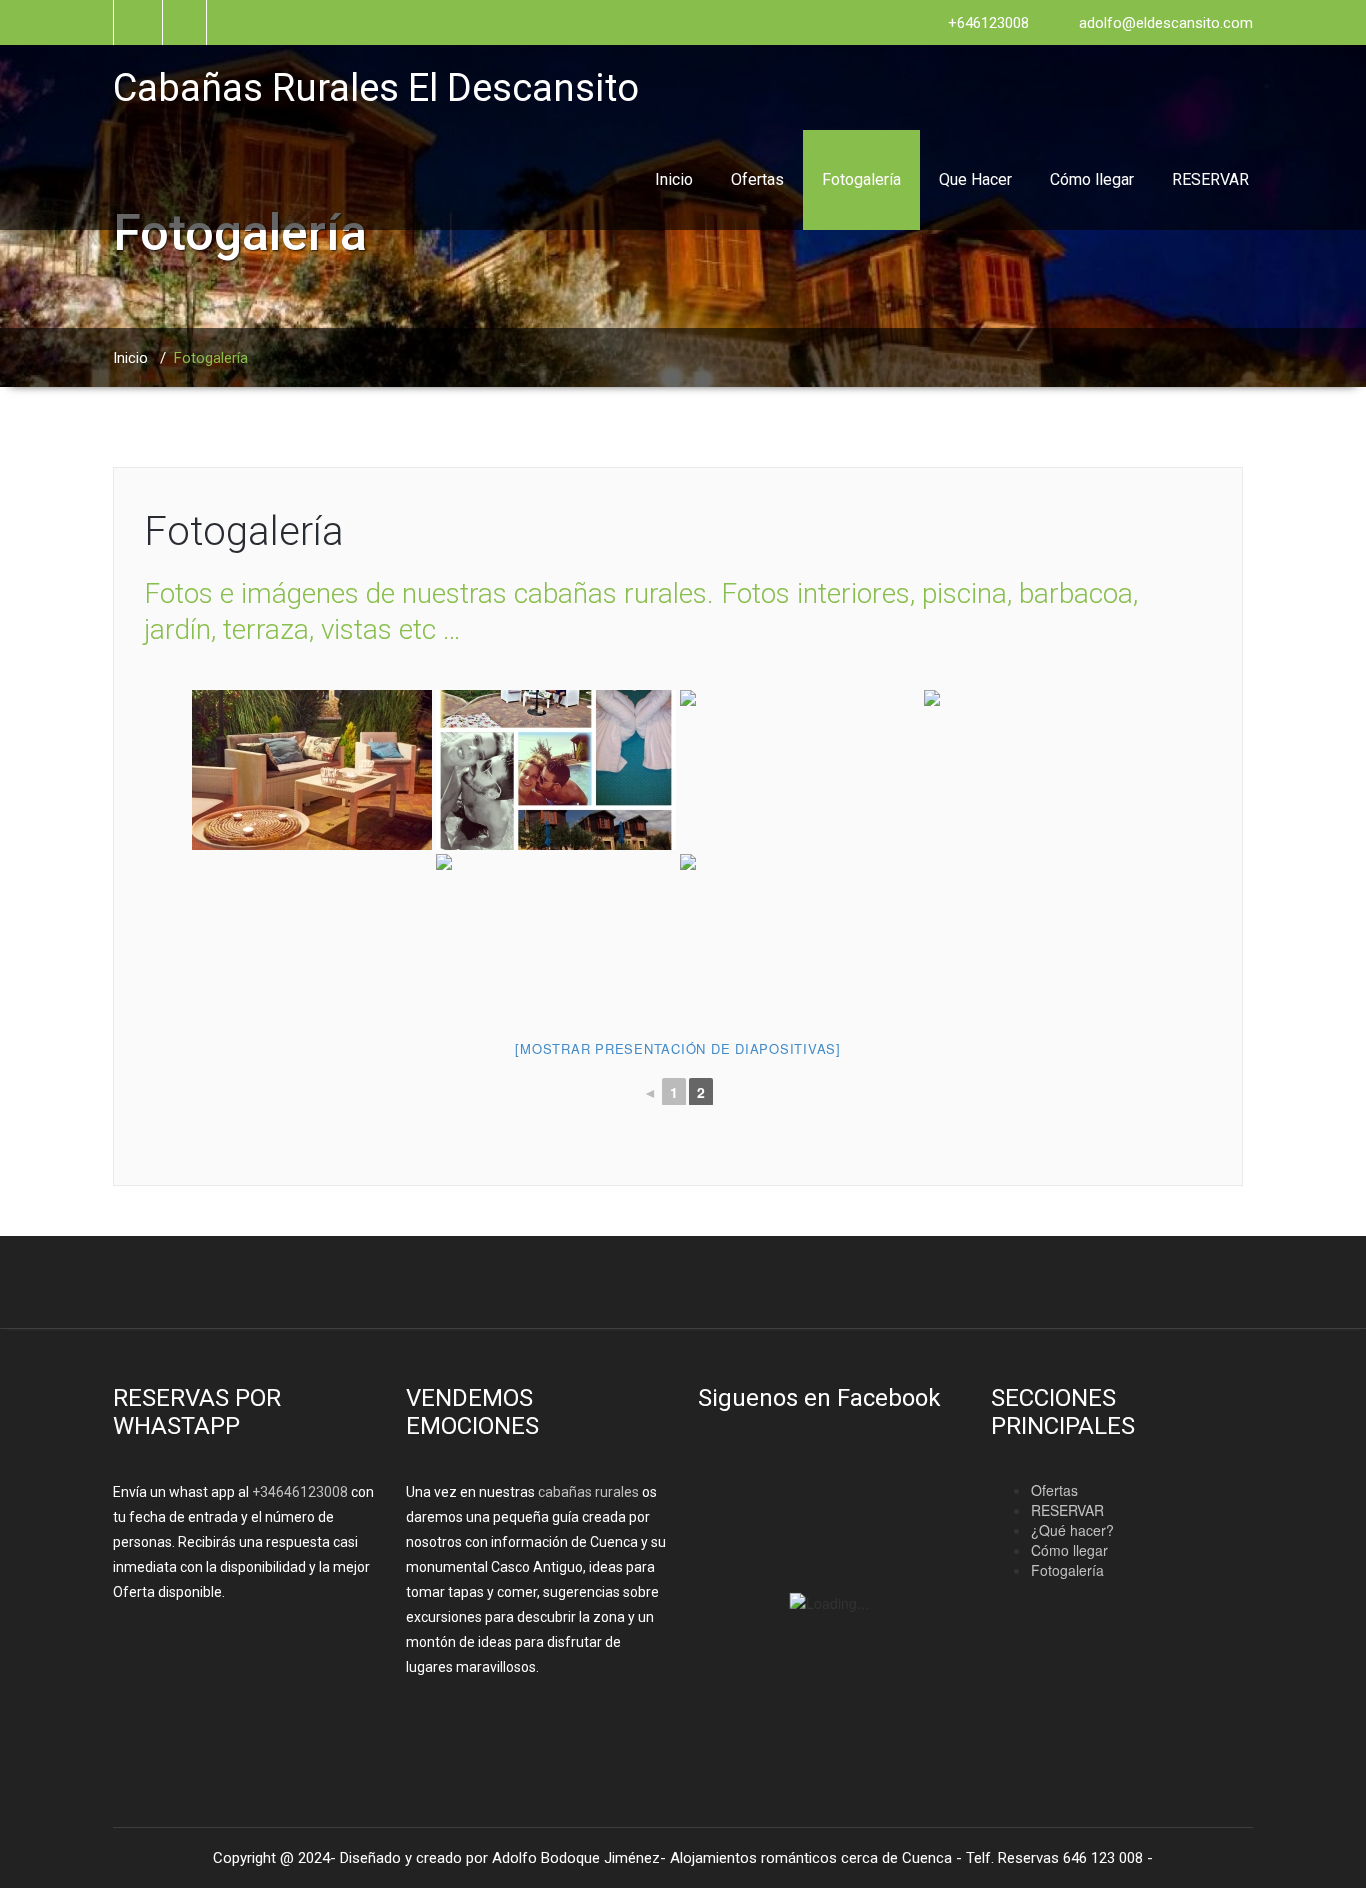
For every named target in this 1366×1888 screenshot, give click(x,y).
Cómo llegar (1092, 179)
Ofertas (757, 179)
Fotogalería (861, 179)
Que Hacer (975, 179)
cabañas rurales (587, 1492)
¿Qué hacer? (1072, 1530)
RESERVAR (1210, 179)
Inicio (674, 179)
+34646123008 (300, 1492)
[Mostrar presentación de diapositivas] (678, 1048)
